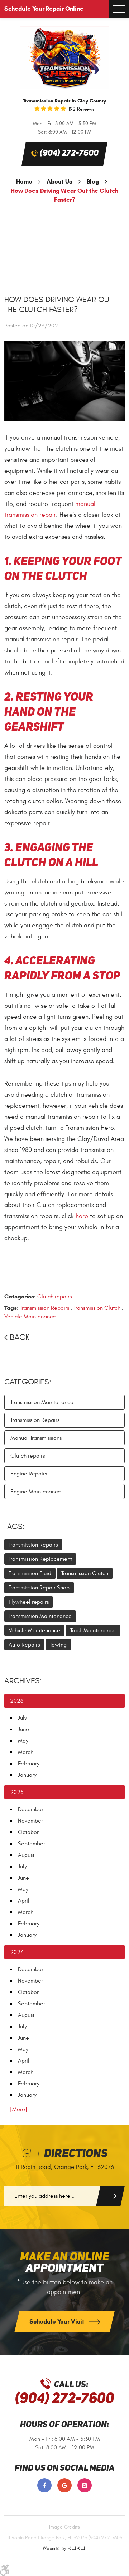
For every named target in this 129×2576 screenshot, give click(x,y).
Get (65, 2154)
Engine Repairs (29, 1474)
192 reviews (82, 109)
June (23, 1729)
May (23, 1741)
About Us (59, 182)
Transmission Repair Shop (39, 1588)
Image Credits (64, 2527)
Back (20, 1338)
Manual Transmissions (36, 1438)
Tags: (15, 1527)
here (82, 1216)
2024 (17, 1952)
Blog (93, 182)
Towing (58, 1645)
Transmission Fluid (30, 1573)
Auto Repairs (24, 1645)
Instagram (85, 2485)
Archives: (23, 1681)
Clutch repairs (54, 1297)
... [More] (16, 2109)
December (31, 1809)
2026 (17, 1701)
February (29, 1764)
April (24, 1901)
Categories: (28, 1382)
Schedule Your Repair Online (44, 9)
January (27, 1775)
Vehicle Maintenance (30, 1317)
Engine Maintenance (36, 1492)
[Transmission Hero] (64, 58)
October (28, 1832)
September (32, 1844)
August (26, 1855)
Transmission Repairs (45, 1308)
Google (64, 2485)
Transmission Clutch (97, 1308)
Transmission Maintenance (42, 1402)
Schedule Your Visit (58, 2322)
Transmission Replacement (40, 1559)
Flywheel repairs (29, 1602)
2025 (17, 1792)
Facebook (44, 2485)
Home (24, 182)
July (22, 1718)
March (26, 1752)
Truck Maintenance (93, 1630)
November (30, 1821)
